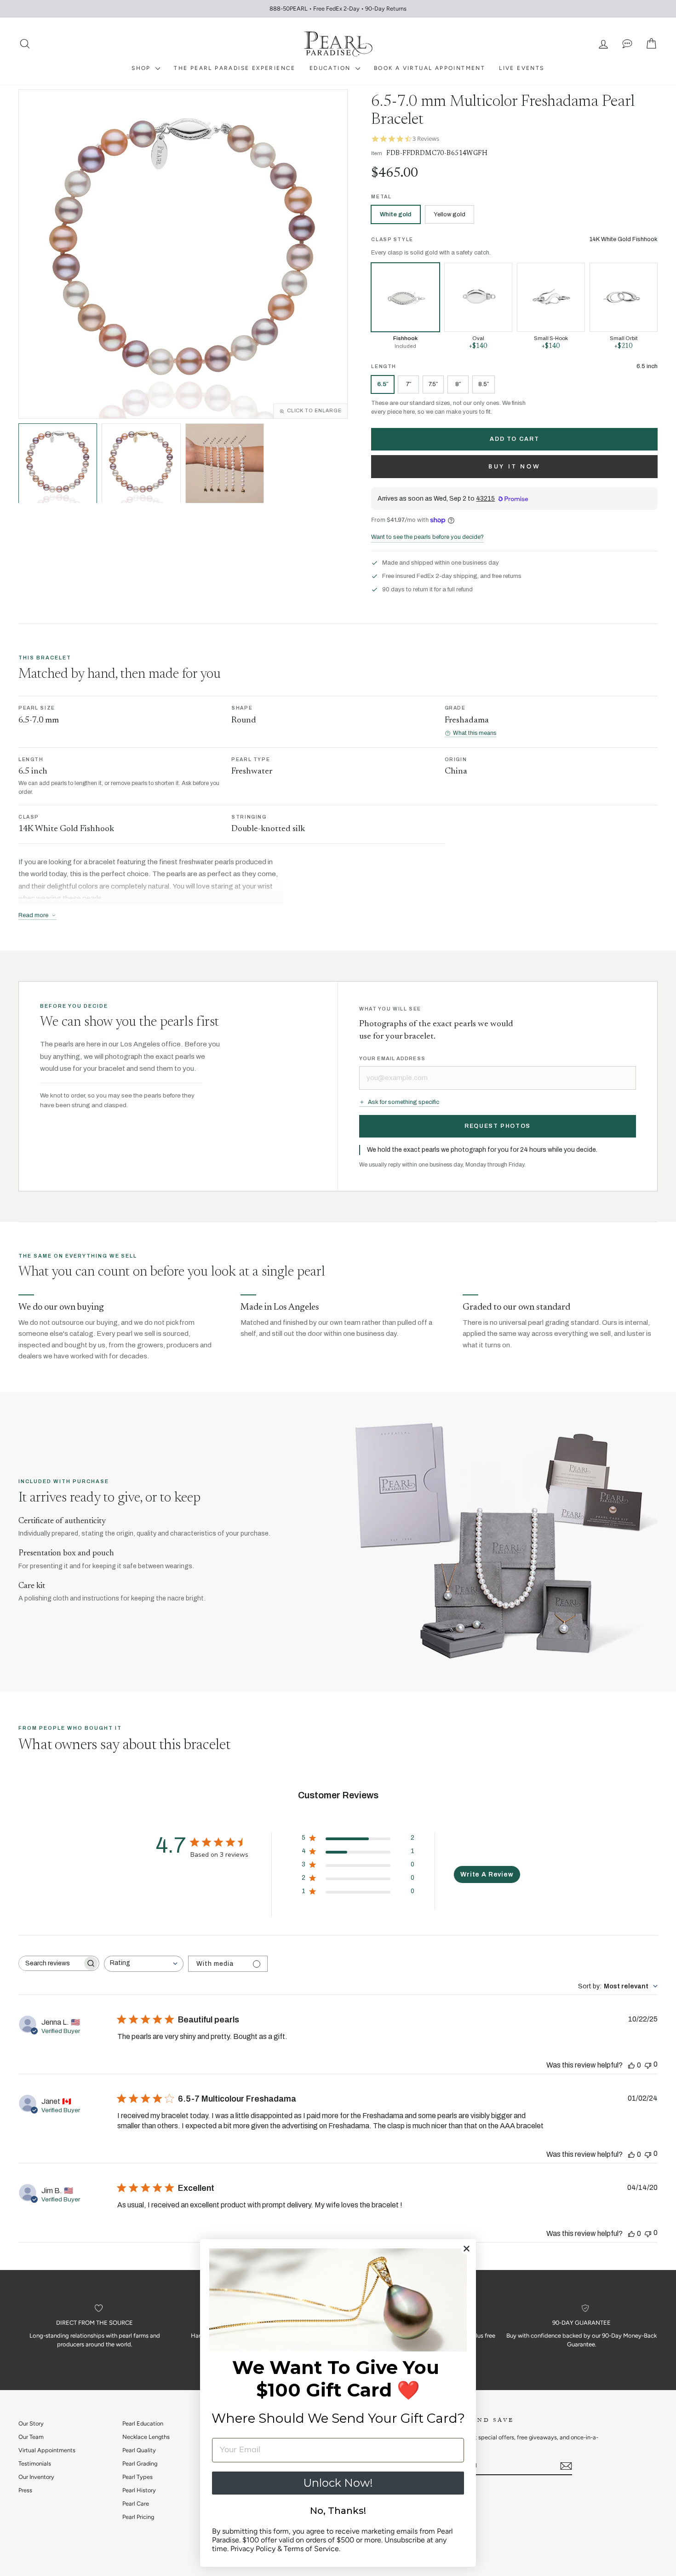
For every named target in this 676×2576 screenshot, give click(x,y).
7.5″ (433, 384)
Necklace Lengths (146, 2437)
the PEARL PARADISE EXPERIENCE (235, 68)
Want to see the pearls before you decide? (427, 537)
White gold (396, 214)
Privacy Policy (253, 2549)
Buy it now (515, 466)
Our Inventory (36, 2477)
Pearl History (139, 2490)
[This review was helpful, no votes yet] (631, 2065)
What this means (475, 733)
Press (25, 2490)
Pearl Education (143, 2423)
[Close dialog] (467, 2249)
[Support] (627, 44)
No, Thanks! (338, 2511)
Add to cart (514, 439)
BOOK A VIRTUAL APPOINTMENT (430, 68)
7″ (409, 384)
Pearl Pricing (138, 2517)
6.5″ (383, 384)
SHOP (142, 68)
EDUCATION (331, 68)
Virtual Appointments (47, 2450)
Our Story (31, 2423)
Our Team (31, 2437)
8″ (458, 384)
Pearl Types (137, 2477)
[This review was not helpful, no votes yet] (648, 2065)
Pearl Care (136, 2504)
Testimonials (35, 2463)
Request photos (498, 1126)
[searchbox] (51, 1963)
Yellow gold (450, 214)
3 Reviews (426, 139)
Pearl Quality (139, 2450)
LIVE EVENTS (521, 68)
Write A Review (487, 1874)
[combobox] (144, 1964)
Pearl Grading (140, 2463)
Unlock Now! (338, 2483)
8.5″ (484, 384)
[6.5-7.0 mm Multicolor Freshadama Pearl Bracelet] (141, 463)
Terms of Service (311, 2549)
